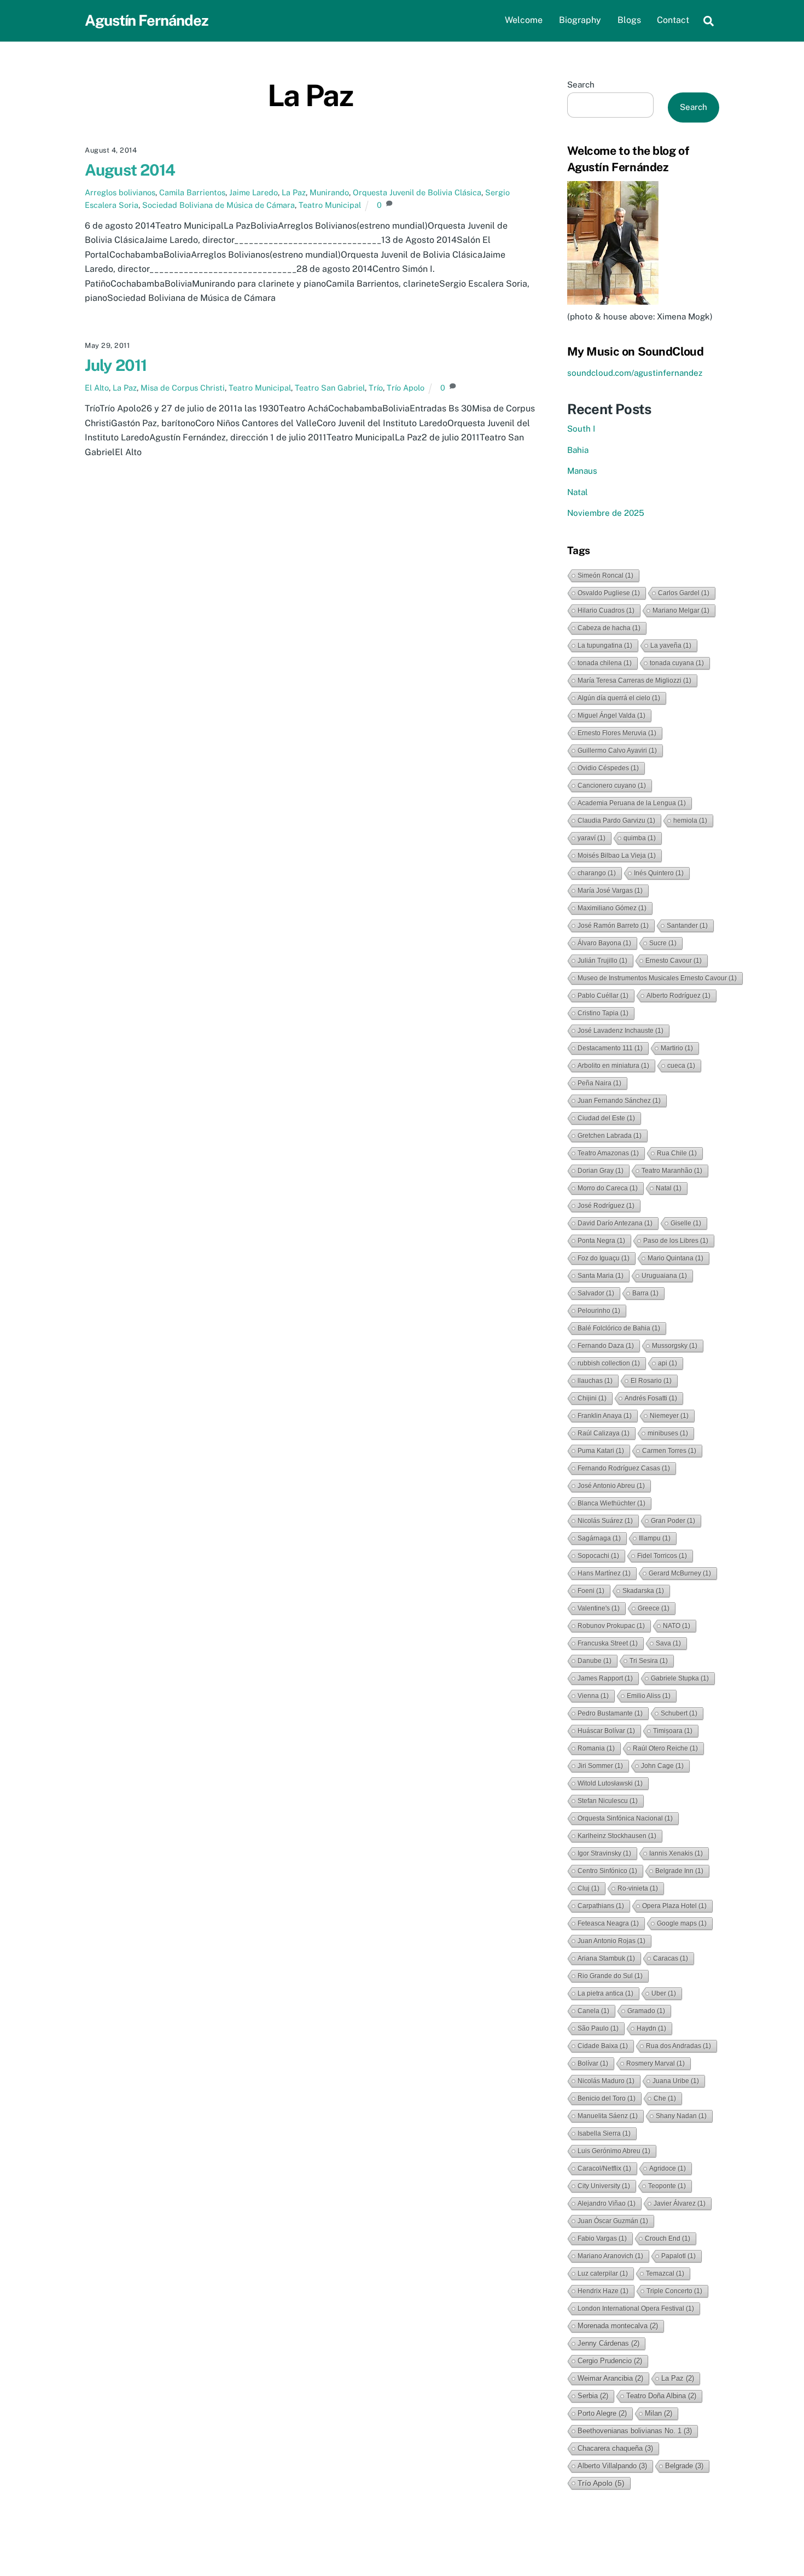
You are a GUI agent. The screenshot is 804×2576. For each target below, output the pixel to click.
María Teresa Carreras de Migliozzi (634, 681)
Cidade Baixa (603, 2046)
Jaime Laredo (254, 192)
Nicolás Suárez (605, 1521)
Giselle (686, 1223)
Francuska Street (608, 1643)
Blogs (629, 20)
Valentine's (599, 1608)
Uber (664, 1993)
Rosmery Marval (656, 2063)
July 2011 (116, 365)
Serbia (593, 2396)
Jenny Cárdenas (608, 2343)
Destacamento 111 (610, 1048)
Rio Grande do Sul (610, 1976)
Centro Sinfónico (607, 1871)
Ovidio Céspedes (608, 768)
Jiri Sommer (600, 1766)
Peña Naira (599, 1083)
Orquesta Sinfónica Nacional (625, 1818)
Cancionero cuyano (612, 786)
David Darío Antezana (615, 1223)
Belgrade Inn (679, 1871)
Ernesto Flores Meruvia (617, 733)
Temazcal (665, 2273)
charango (597, 873)
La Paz (294, 192)
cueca (681, 1066)
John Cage (662, 1766)
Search (581, 85)
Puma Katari (601, 1451)
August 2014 (130, 170)
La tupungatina (605, 646)
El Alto (97, 388)
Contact (673, 20)
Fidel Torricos (662, 1556)
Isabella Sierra (604, 2133)
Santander (687, 926)
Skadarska (643, 1591)
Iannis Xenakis (676, 1853)
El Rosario (651, 1381)
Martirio (677, 1048)
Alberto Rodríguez (678, 996)
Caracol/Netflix (604, 2168)
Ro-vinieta (638, 1888)
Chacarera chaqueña (615, 2448)
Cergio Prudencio (610, 2361)
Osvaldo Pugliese (609, 593)
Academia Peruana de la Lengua (632, 803)
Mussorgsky (675, 1346)
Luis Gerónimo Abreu (614, 2151)
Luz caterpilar (603, 2273)
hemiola (690, 821)
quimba (640, 838)
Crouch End (668, 2238)
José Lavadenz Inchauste (621, 1031)
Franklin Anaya (605, 1416)
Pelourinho (599, 1311)
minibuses (668, 1433)
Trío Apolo (406, 388)
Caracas (671, 1958)
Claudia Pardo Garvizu (616, 821)
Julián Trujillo (602, 961)
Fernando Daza (606, 1346)
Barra (645, 1293)
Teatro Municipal (330, 205)
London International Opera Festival (636, 2308)
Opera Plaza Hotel (674, 1906)
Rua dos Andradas (678, 2046)
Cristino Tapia (603, 1013)
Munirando (329, 192)
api (668, 1363)
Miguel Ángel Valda (611, 716)
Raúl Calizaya (604, 1433)
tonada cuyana (677, 663)
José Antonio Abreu (611, 1486)
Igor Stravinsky (604, 1853)
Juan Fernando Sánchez (619, 1101)
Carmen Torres (669, 1451)
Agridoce (668, 2168)
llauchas (595, 1381)
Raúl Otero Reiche (665, 1748)
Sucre (663, 943)
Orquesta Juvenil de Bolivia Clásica (417, 192)
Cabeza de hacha (609, 628)
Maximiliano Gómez (612, 908)
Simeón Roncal (605, 575)
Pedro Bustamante (610, 1713)
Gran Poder (673, 1521)
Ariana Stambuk (606, 1958)
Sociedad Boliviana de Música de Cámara (219, 205)
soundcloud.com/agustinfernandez (635, 373)
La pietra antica (605, 1993)
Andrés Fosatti (651, 1398)
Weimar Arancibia (610, 2378)
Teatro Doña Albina (661, 2396)
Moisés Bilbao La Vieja (617, 856)
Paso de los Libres (676, 1241)
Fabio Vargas (602, 2238)
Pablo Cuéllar (603, 996)
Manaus (582, 471)
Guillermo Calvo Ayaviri (617, 751)
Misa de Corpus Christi (183, 388)
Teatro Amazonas (608, 1153)
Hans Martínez (604, 1573)
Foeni (591, 1591)
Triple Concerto (674, 2291)
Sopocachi (598, 1556)
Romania (596, 1748)
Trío (376, 388)
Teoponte (667, 2186)
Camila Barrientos (192, 192)
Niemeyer (669, 1416)
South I (581, 429)
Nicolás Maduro (606, 2081)
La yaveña (671, 646)
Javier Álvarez (680, 2203)
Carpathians (601, 1906)
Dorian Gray (601, 1171)
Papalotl (678, 2256)
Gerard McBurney (680, 1573)
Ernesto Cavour (674, 961)
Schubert (679, 1713)
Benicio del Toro (607, 2098)
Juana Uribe (676, 2081)
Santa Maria (601, 1276)
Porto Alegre (602, 2413)
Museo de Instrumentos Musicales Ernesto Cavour (657, 978)
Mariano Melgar (681, 610)
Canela (593, 2011)
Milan (659, 2413)
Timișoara (673, 1731)
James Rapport (605, 1678)
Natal (578, 492)
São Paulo (598, 2028)
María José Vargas (610, 891)
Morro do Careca (608, 1188)
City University (604, 2186)
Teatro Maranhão (672, 1171)
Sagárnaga (599, 1538)
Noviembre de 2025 (606, 513)
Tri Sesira (649, 1661)
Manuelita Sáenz (608, 2116)
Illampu (655, 1538)
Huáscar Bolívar (606, 1731)
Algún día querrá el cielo (619, 698)
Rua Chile (677, 1153)
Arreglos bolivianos (120, 192)
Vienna (593, 1696)
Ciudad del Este (606, 1118)
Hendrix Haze (603, 2291)
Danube (595, 1661)
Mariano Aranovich (610, 2256)
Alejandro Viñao (607, 2203)
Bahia (578, 450)
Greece (654, 1608)
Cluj (589, 1888)
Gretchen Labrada (610, 1136)
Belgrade (684, 2466)
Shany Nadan (681, 2116)
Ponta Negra (601, 1241)
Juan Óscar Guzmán (613, 2221)
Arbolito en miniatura (613, 1066)
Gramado (646, 2011)
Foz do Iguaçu (604, 1258)
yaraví (592, 838)
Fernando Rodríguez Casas (624, 1468)
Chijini (592, 1398)
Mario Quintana (675, 1258)
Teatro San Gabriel (330, 388)
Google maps (682, 1923)
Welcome (524, 20)
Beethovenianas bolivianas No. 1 (635, 2431)
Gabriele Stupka (680, 1678)
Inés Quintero (659, 873)
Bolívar (593, 2063)
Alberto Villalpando (612, 2466)
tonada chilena (605, 663)
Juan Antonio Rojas (611, 1941)
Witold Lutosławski (610, 1783)
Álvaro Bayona (604, 943)
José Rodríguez (606, 1206)
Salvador (596, 1293)
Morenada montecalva (618, 2326)
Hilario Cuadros (606, 610)
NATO (677, 1626)
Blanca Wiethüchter (611, 1503)
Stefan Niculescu (608, 1801)
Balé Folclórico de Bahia (619, 1328)
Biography (580, 20)
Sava (668, 1643)
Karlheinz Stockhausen (617, 1836)
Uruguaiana (664, 1276)
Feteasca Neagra (608, 1923)
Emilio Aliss (649, 1696)
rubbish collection (609, 1363)
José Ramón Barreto (613, 926)
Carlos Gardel (684, 593)
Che (665, 2098)
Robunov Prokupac (611, 1626)
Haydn (651, 2028)
